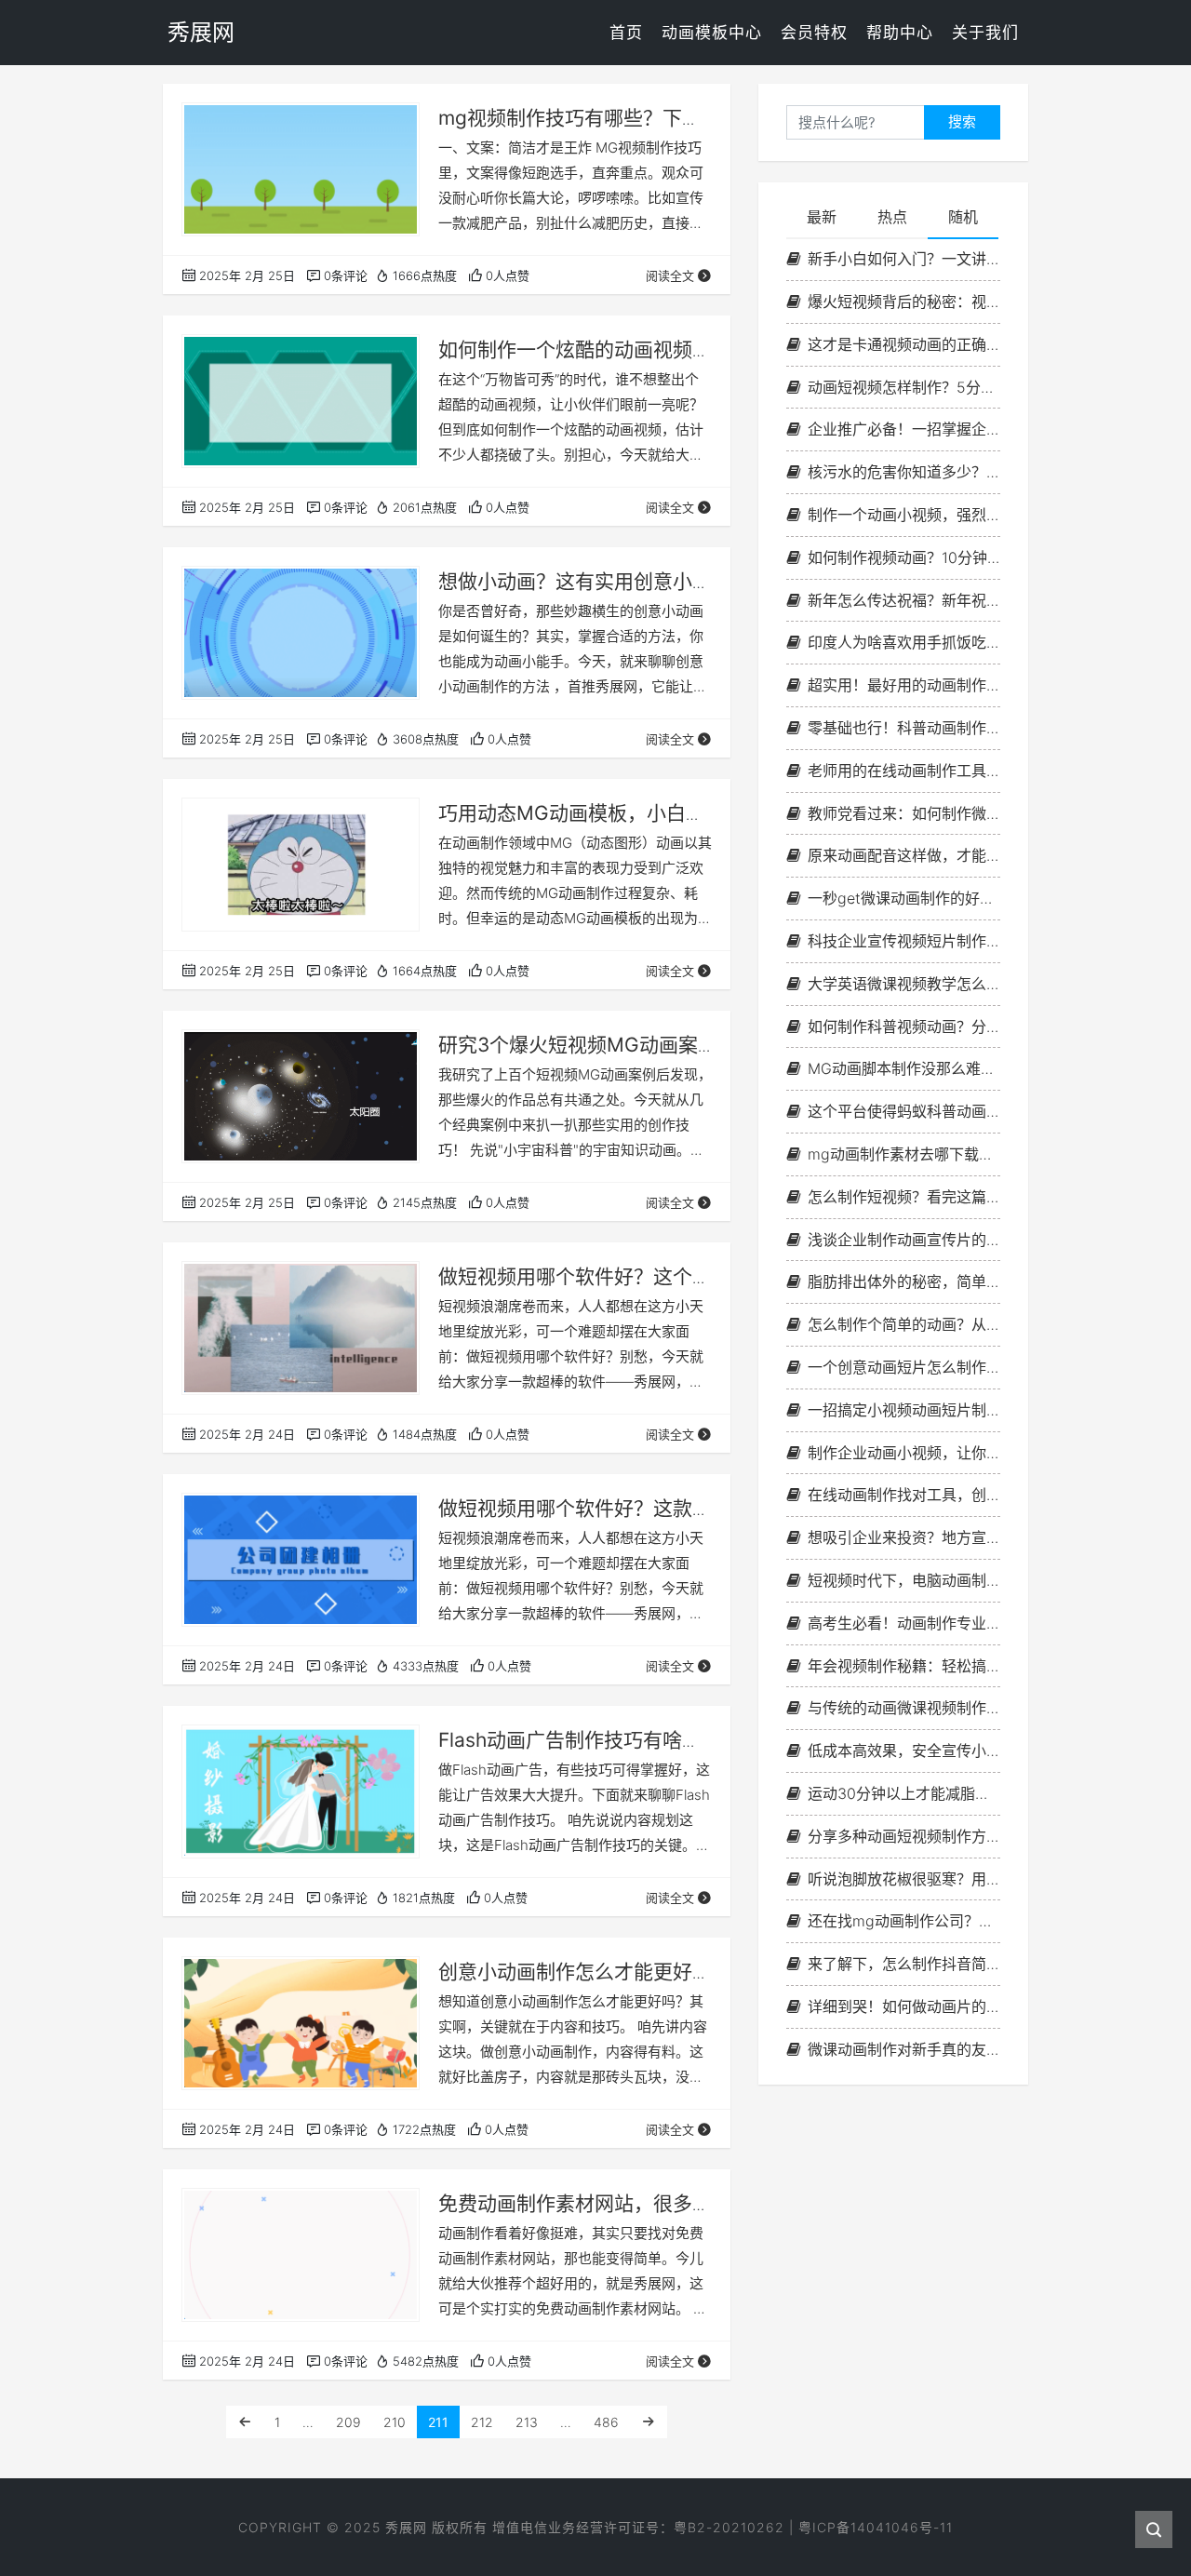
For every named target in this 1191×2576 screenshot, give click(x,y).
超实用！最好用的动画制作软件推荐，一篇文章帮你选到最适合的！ (904, 685)
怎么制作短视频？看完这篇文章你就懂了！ (904, 1197)
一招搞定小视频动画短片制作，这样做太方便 (904, 1410)
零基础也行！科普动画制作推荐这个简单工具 (904, 728)
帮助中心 (900, 33)
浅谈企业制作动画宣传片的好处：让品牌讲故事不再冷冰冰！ (904, 1240)
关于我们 (985, 33)
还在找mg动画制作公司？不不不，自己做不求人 (904, 1921)
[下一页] (649, 2422)
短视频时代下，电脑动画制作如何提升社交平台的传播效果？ (904, 1580)
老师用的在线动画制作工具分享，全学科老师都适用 (904, 771)
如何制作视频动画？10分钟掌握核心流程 (904, 557)
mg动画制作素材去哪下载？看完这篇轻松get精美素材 (904, 1154)
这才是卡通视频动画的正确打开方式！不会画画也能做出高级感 (904, 344)
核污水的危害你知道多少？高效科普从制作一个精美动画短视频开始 (904, 472)
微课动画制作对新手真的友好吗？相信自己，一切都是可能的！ (904, 2049)
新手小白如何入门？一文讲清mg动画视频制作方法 (904, 259)
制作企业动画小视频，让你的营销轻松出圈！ (904, 1453)
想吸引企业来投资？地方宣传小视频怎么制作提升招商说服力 (904, 1537)
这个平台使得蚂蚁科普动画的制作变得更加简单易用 (904, 1111)
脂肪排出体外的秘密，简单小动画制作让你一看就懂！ (904, 1281)
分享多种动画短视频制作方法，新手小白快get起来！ (904, 1836)
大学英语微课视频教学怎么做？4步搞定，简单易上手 (904, 984)
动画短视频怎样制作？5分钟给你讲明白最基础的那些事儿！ (904, 387)
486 (606, 2422)
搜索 (962, 121)
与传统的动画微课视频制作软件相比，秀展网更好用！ (904, 1708)
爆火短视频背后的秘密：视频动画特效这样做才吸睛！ (904, 302)
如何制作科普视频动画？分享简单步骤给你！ (904, 1026)
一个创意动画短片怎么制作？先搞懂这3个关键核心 (904, 1367)
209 (348, 2422)
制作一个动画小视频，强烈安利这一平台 (904, 515)
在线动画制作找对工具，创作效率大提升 (904, 1495)
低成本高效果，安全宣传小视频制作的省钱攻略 (904, 1751)
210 (395, 2422)
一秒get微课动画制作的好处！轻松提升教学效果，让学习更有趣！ (904, 898)
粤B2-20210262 (729, 2527)
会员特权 (814, 33)
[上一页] (245, 2422)
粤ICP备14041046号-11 (876, 2527)
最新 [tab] (822, 217)
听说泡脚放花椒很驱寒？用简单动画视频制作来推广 (904, 1879)
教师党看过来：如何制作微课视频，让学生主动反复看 (904, 813)
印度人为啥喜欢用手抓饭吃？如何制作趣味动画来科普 (904, 642)
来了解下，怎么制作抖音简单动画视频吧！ (904, 1964)
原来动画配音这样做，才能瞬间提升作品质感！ (904, 855)
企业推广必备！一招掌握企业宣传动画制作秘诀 (904, 429)
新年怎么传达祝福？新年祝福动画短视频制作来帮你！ (904, 600)
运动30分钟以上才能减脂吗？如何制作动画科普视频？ (904, 1793)
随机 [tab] (963, 217)
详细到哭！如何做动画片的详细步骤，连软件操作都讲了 (904, 2006)
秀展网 (406, 2527)
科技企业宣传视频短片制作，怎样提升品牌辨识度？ (904, 941)
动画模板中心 (712, 33)
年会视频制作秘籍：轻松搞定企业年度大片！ (904, 1666)
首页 (626, 33)
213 (527, 2422)
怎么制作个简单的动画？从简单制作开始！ (904, 1324)
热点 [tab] (892, 217)
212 (482, 2422)
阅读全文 (670, 275)
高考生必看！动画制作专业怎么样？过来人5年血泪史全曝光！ (904, 1623)
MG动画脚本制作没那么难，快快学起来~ (904, 1068)
